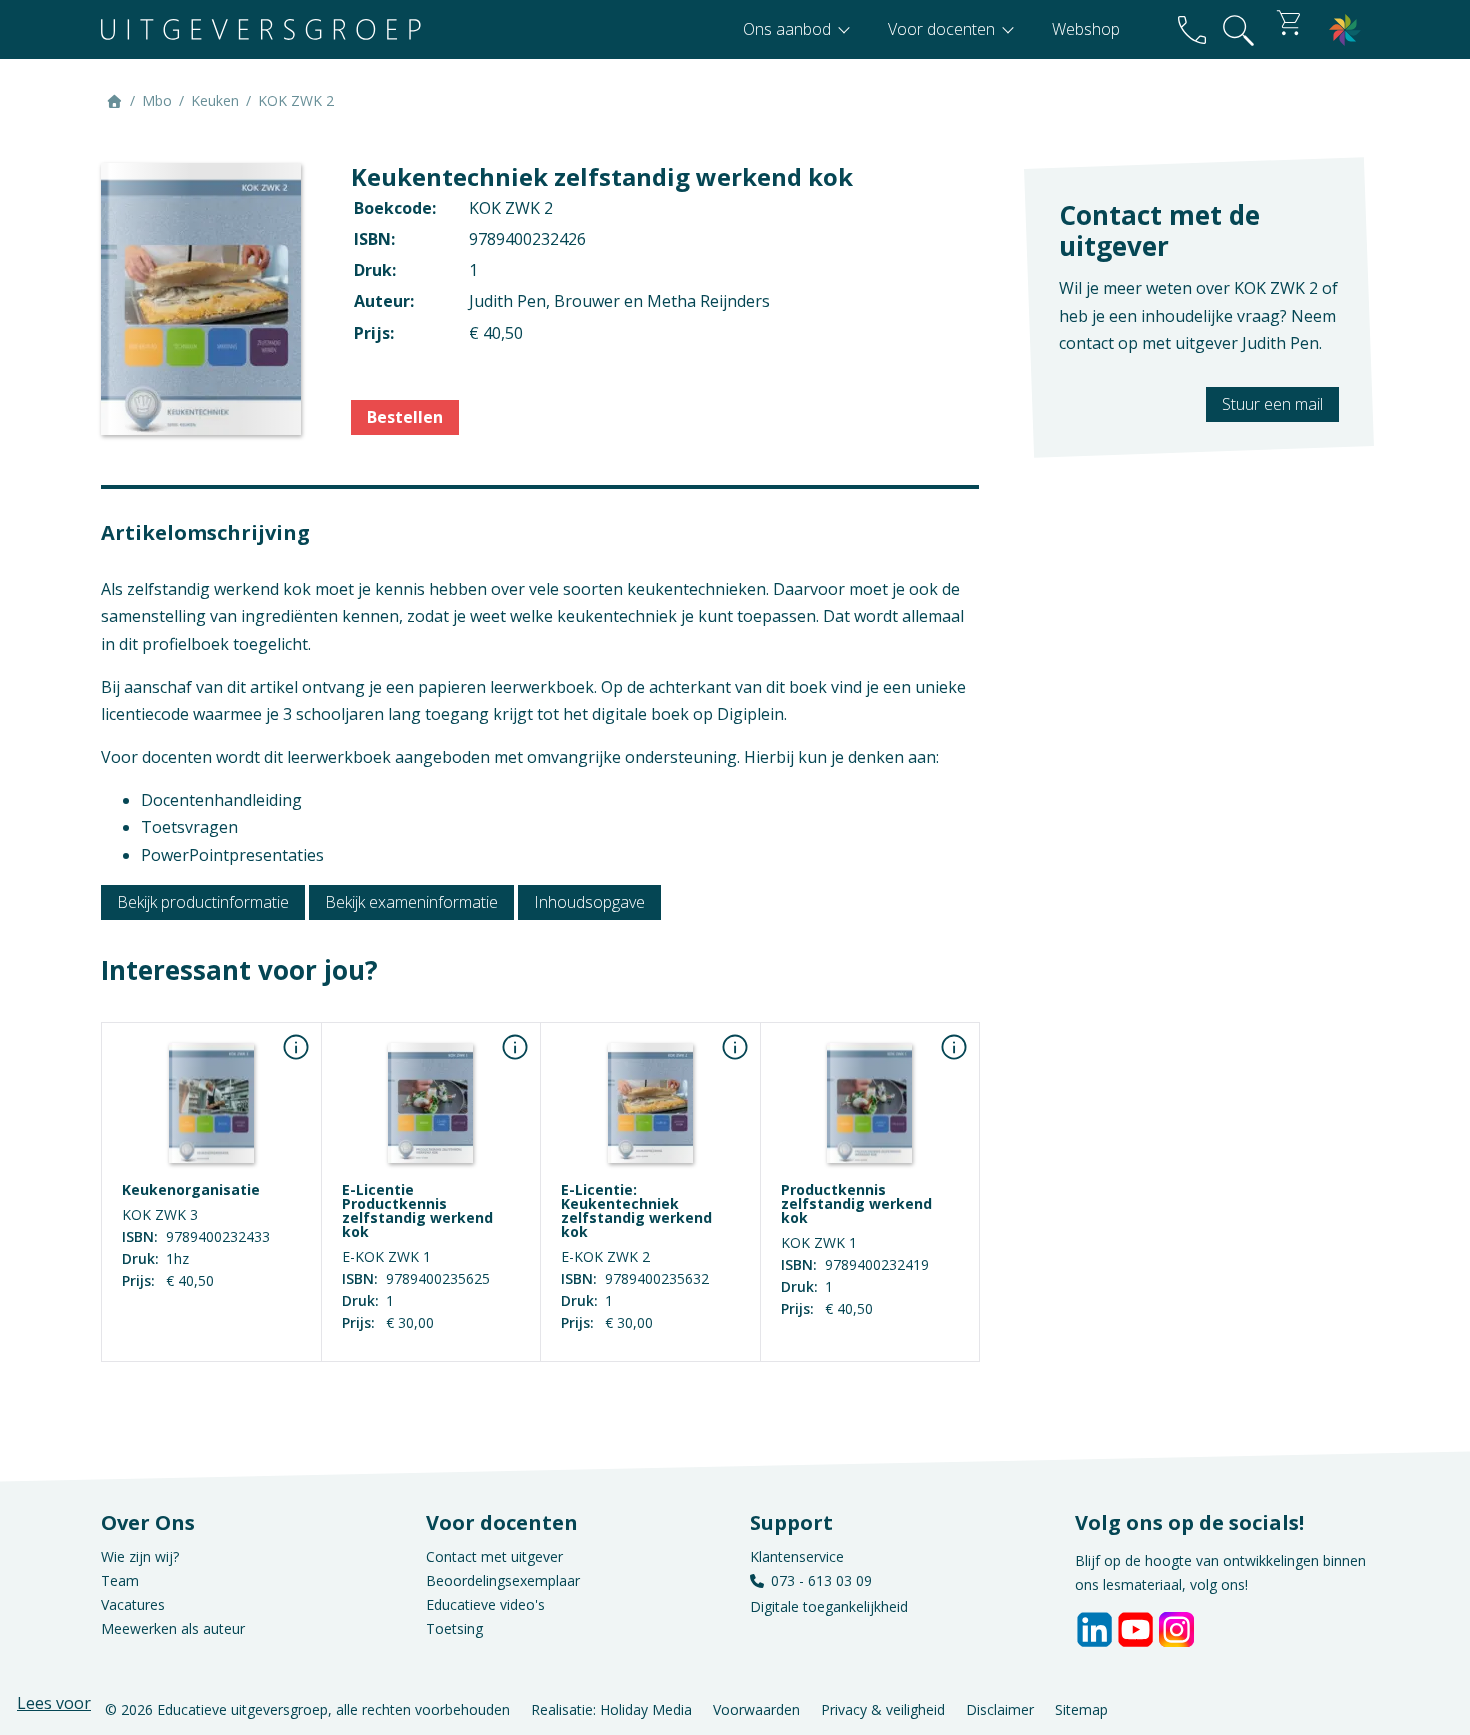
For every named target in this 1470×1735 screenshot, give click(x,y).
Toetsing (454, 1628)
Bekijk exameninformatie (411, 902)
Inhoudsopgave (589, 902)
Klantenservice (797, 1556)
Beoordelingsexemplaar (503, 1580)
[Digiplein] (1345, 29)
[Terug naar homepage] (261, 29)
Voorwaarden (756, 1709)
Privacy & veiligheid (883, 1709)
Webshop (1086, 29)
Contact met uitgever (494, 1556)
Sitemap (1081, 1709)
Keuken (215, 100)
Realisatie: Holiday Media (611, 1709)
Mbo (157, 100)
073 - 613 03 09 (821, 1580)
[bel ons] (1192, 29)
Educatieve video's (485, 1604)
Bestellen (405, 417)
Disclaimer (1000, 1709)
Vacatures (133, 1604)
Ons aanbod (789, 29)
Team (120, 1580)
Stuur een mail (1272, 404)
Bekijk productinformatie (203, 902)
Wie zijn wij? (140, 1556)
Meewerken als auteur (173, 1628)
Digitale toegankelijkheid (829, 1606)
